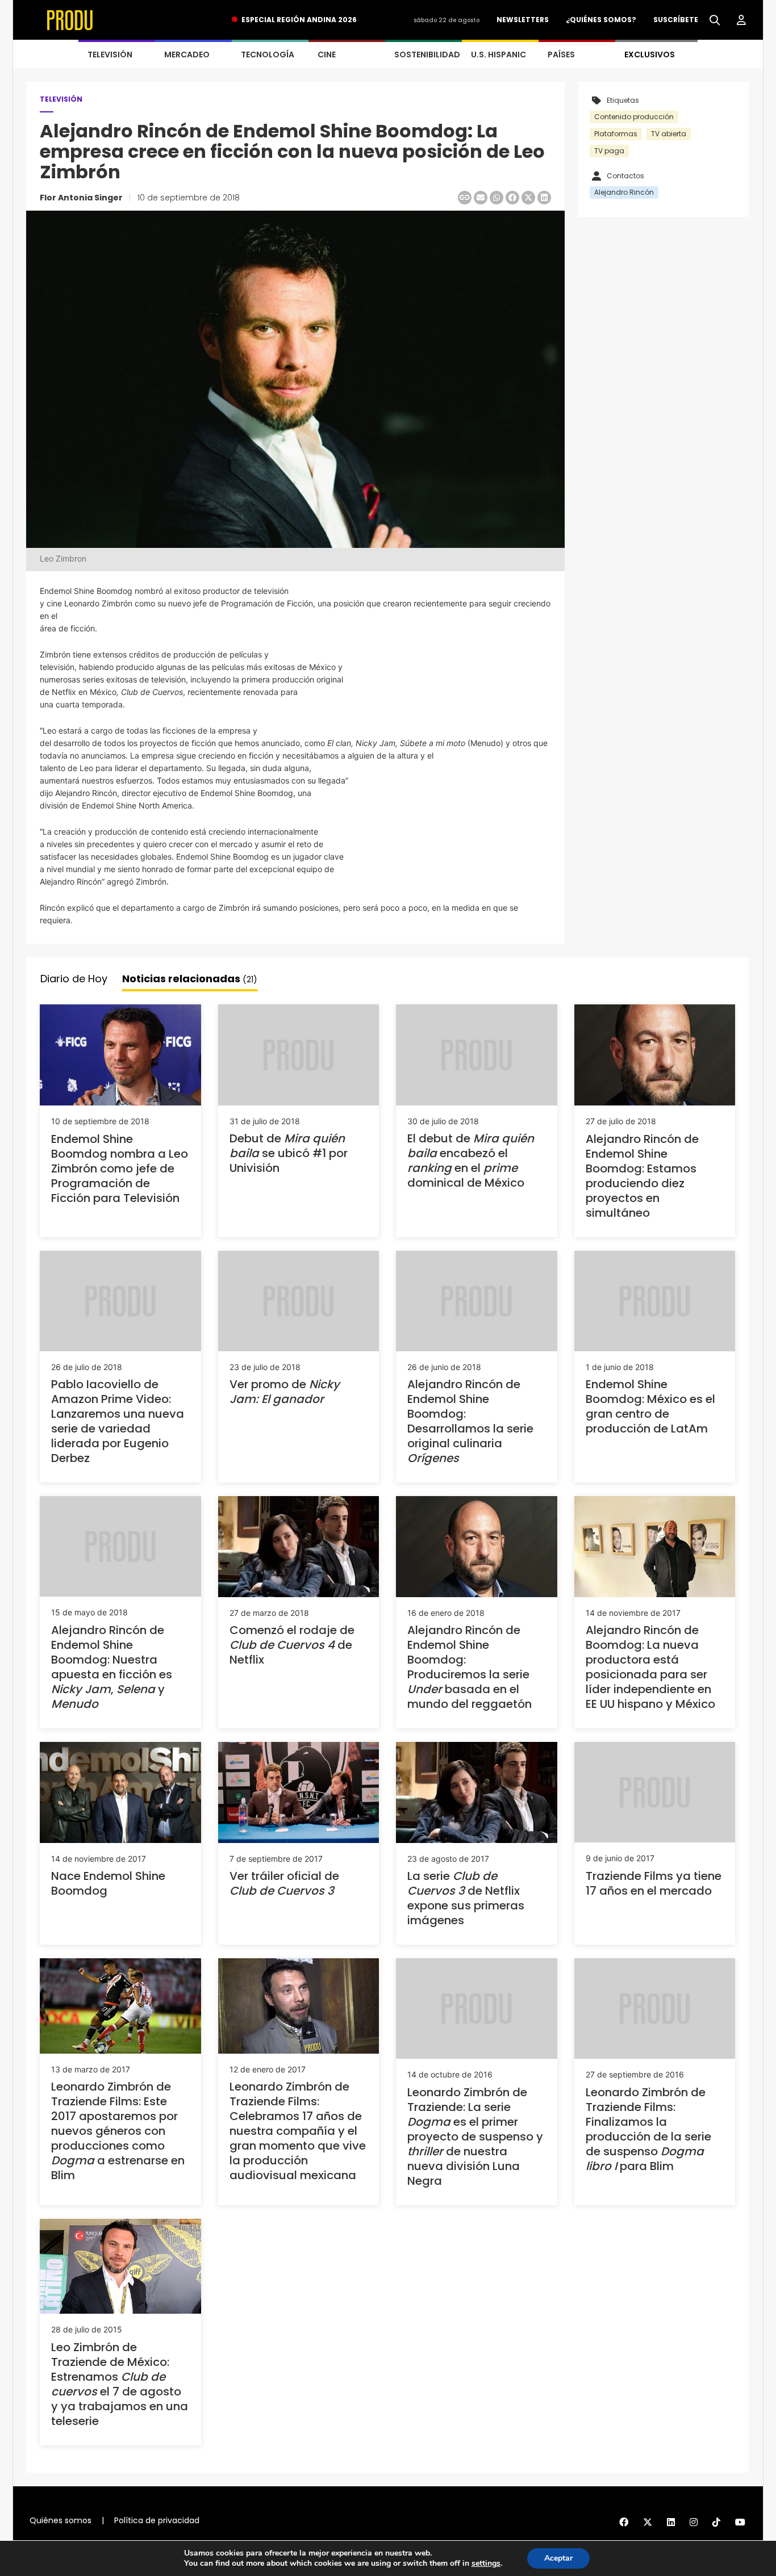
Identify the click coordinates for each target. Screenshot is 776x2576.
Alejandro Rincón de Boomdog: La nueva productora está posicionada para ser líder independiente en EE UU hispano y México (650, 1667)
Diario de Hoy (74, 979)
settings (486, 2564)
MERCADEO (187, 55)
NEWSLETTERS (523, 20)
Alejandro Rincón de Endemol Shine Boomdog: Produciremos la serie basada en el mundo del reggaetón (470, 1667)
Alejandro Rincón (624, 192)
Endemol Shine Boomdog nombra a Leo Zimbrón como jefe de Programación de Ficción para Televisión (120, 1168)
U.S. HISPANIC (498, 55)
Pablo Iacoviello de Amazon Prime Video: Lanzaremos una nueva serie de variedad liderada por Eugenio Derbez (118, 1421)
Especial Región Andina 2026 (299, 20)
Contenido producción (634, 117)
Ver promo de (285, 1392)
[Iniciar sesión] (741, 20)
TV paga (609, 151)
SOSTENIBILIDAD (427, 55)
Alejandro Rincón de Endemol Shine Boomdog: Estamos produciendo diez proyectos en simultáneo (642, 1176)
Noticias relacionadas (190, 979)
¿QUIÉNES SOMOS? (601, 20)
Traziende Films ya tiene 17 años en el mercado (654, 1883)
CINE (327, 55)
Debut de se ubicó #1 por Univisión (289, 1153)
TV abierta (669, 134)
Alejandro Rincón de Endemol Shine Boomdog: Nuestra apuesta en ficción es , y (112, 1667)
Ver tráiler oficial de (284, 1883)
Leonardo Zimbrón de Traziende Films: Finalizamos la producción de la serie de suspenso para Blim (648, 2129)
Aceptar (558, 2558)
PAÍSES (561, 55)
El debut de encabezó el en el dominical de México (471, 1161)
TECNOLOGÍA (268, 55)
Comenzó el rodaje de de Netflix (292, 1645)
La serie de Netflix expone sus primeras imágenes (466, 1898)
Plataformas (616, 134)
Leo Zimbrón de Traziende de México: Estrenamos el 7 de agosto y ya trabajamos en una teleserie (120, 2384)
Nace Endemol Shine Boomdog (108, 1883)
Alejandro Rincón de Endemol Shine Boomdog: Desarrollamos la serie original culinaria (470, 1421)
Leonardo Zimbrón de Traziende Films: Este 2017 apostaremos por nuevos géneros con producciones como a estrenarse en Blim (118, 2131)
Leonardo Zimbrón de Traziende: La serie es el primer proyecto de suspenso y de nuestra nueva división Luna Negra (475, 2137)
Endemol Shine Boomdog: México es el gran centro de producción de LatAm (650, 1406)
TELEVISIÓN (110, 55)
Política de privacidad (157, 2520)
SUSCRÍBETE (676, 20)
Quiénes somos (61, 2520)
